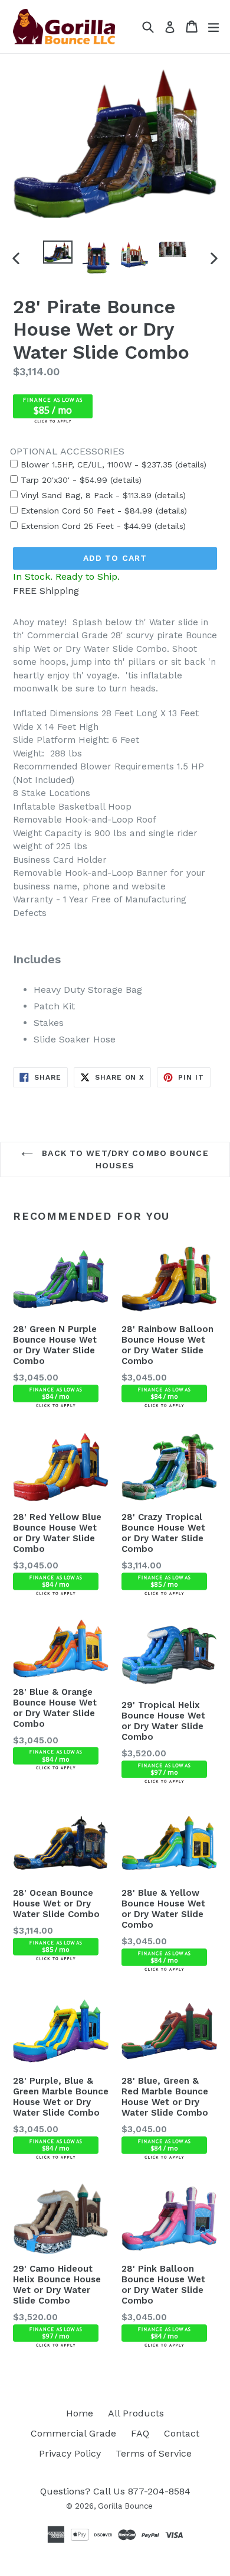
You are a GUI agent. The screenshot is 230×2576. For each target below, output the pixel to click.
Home (80, 2413)
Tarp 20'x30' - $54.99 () (80, 480)
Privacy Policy (70, 2453)
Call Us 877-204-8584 (142, 2491)
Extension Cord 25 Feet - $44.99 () (102, 526)
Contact (182, 2433)
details (190, 464)
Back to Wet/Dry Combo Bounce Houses (124, 1159)
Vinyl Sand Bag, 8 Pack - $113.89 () (102, 495)
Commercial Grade (73, 2433)
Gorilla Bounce (125, 2506)
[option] (57, 252)
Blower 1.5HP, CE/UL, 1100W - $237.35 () (112, 464)
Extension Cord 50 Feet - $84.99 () (102, 511)
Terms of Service (154, 2453)
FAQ (140, 2433)
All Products (136, 2413)
